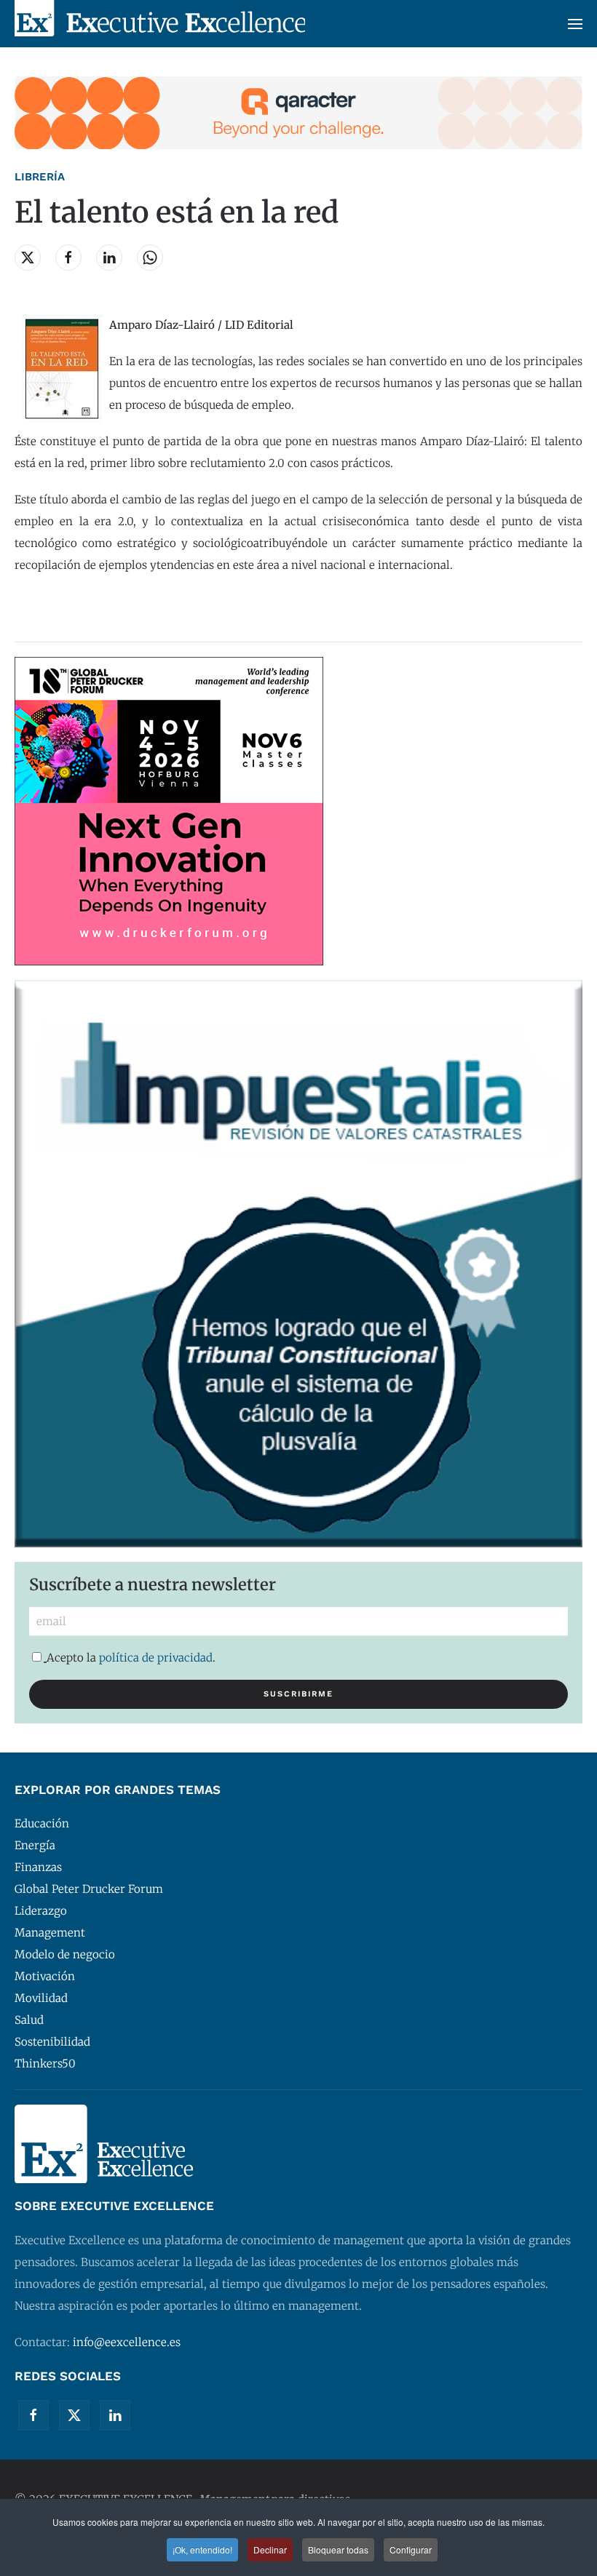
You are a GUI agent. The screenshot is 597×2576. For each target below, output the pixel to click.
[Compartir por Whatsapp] (150, 258)
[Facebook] (33, 2415)
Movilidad (41, 1998)
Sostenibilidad (52, 2042)
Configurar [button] (411, 2549)
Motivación (45, 1976)
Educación (42, 1823)
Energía (35, 1845)
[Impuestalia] (298, 1263)
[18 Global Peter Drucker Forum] (169, 810)
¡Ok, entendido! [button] (202, 2549)
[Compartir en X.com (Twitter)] (28, 258)
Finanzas (38, 1867)
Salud (29, 2020)
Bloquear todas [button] (338, 2549)
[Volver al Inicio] (160, 24)
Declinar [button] (270, 2549)
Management (50, 1933)
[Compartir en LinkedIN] (109, 258)
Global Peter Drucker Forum (89, 1889)
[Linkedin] (115, 2415)
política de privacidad (156, 1658)
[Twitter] (74, 2415)
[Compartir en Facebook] (68, 258)
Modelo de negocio (65, 1954)
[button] (575, 24)
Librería (40, 177)
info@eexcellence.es (127, 2342)
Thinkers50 (45, 2063)
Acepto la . (131, 1658)
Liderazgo (41, 1911)
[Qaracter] (298, 112)
